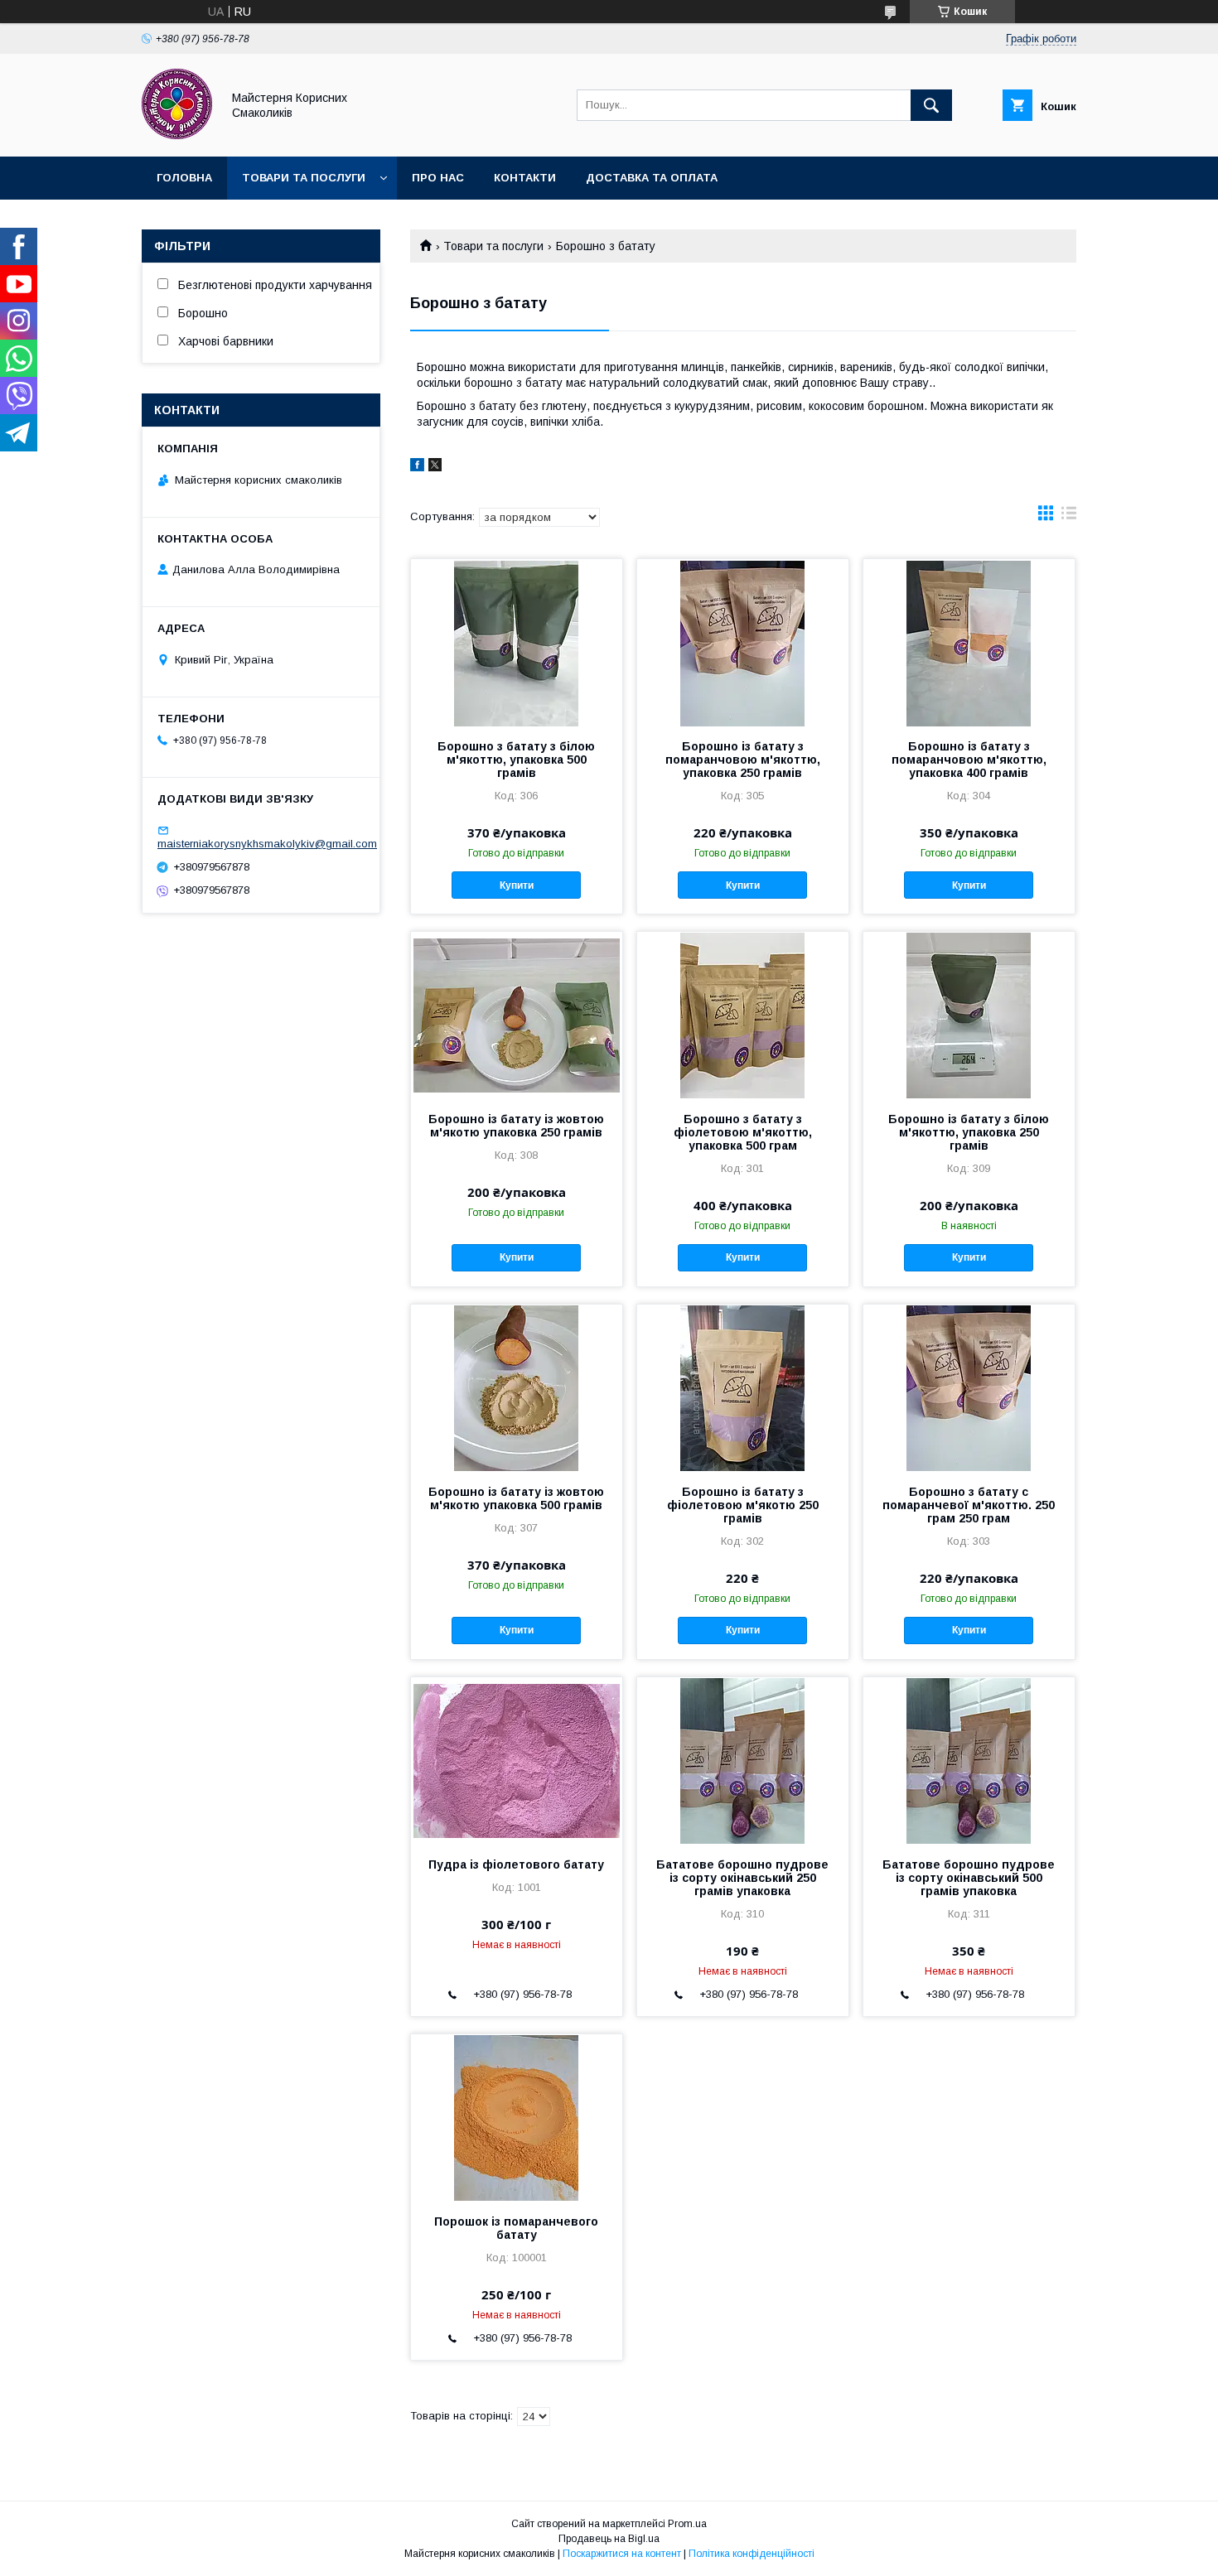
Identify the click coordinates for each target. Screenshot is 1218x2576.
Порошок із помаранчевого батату (516, 2228)
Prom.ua (687, 2524)
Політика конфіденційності (752, 2554)
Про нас (438, 178)
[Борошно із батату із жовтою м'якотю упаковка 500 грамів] (517, 1387)
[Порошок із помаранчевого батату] (517, 2117)
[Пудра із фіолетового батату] (517, 1760)
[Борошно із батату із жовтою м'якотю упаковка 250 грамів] (517, 1015)
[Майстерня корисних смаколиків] (177, 135)
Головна (184, 178)
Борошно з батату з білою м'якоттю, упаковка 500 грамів (516, 760)
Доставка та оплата (652, 178)
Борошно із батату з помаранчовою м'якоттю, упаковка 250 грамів (743, 760)
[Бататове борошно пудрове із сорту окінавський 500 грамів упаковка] (969, 1760)
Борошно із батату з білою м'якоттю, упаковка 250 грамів (969, 1132)
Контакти (525, 178)
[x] (435, 467)
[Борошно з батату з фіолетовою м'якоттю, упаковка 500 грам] (743, 1015)
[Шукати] (931, 105)
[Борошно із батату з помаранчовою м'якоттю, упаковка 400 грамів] (969, 642)
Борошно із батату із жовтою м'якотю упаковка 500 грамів (516, 1498)
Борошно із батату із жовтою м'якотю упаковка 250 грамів (516, 1126)
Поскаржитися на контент (622, 2554)
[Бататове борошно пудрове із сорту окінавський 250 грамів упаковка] (743, 1760)
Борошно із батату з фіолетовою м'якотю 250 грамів (743, 1505)
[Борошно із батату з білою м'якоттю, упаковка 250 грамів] (969, 1015)
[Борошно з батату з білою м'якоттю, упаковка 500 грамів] (517, 642)
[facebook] (417, 467)
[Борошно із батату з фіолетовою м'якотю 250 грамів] (743, 1387)
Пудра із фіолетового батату (516, 1864)
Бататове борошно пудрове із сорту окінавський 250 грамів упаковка (742, 1878)
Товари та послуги (304, 178)
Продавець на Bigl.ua (609, 2539)
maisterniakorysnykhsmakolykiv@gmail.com (267, 844)
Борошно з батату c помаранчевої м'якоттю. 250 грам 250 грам (969, 1505)
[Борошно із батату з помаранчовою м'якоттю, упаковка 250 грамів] (743, 642)
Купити (517, 885)
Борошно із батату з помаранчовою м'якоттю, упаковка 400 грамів (969, 760)
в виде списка (1069, 517)
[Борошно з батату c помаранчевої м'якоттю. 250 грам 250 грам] (969, 1387)
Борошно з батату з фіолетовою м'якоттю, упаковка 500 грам (743, 1132)
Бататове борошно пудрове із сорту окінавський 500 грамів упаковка (969, 1878)
